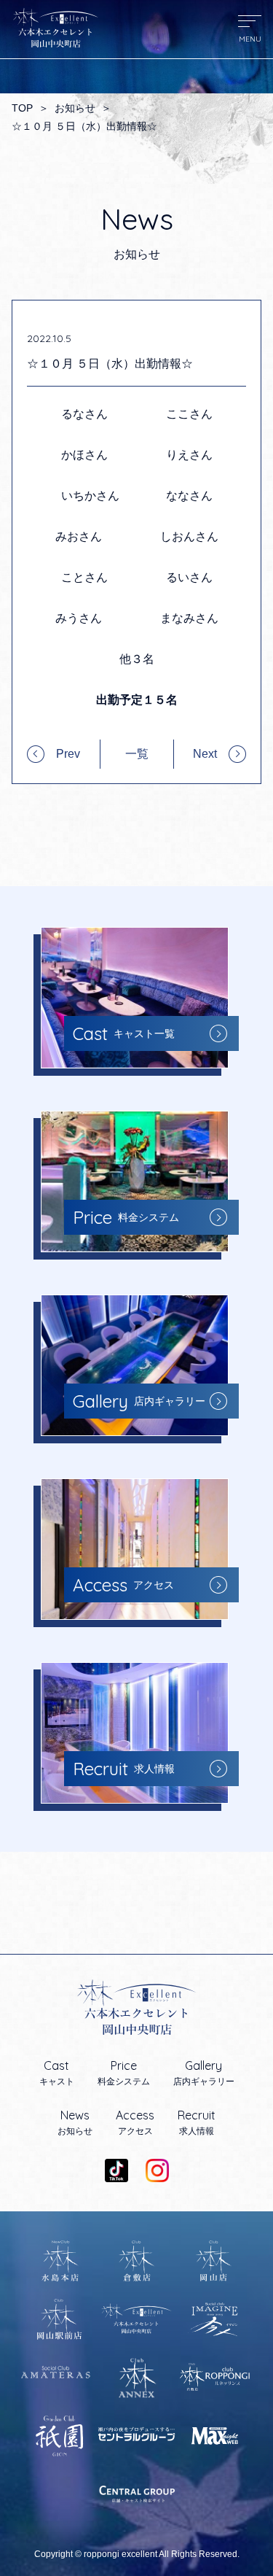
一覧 (137, 754)
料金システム (124, 2073)
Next (205, 754)
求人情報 (197, 2122)
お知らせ (75, 108)
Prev (68, 754)
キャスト (57, 2073)
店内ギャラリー (204, 2073)
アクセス (135, 2122)
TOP (22, 108)
